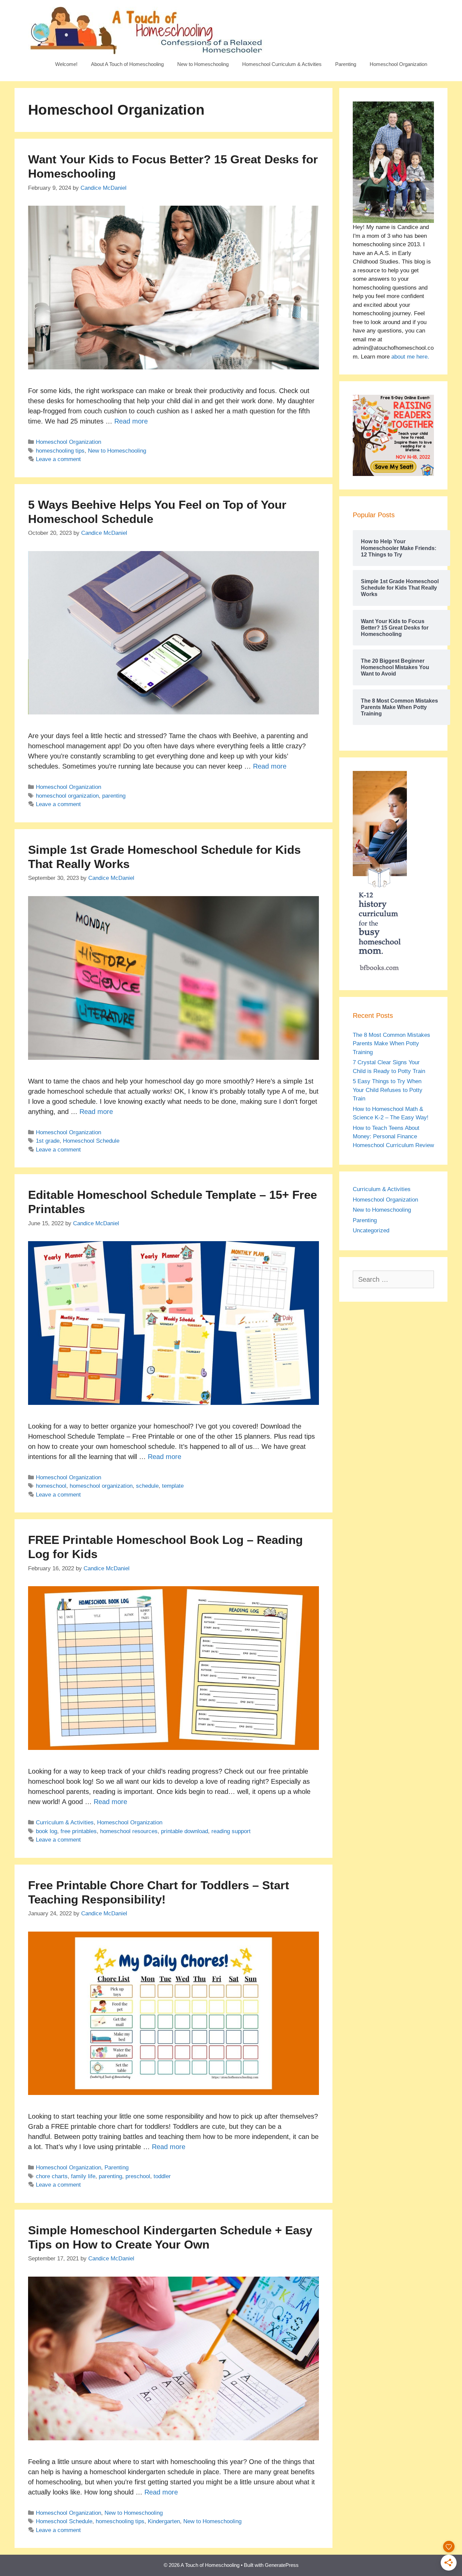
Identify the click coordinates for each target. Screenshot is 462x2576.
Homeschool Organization (398, 64)
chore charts (52, 2176)
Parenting (346, 64)
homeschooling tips (60, 451)
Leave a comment (58, 459)
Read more (131, 421)
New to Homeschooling (203, 64)
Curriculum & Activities (65, 1822)
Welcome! (66, 64)
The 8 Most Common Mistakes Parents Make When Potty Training (391, 1044)
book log (47, 1831)
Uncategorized (371, 1230)
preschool (138, 2176)
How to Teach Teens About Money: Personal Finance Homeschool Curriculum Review (393, 1137)
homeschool (51, 1486)
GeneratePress (282, 2565)
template (173, 1486)
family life (83, 2176)
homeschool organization (67, 796)
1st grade (48, 1141)
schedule (147, 1486)
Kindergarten (164, 2521)
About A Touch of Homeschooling (127, 64)
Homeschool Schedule (91, 1141)
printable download (184, 1831)
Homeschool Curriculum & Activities (282, 64)
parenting (114, 796)
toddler (162, 2176)
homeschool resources (129, 1831)
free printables (79, 1831)
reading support (231, 1831)
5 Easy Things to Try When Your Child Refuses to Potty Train (388, 1090)
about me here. (410, 357)
